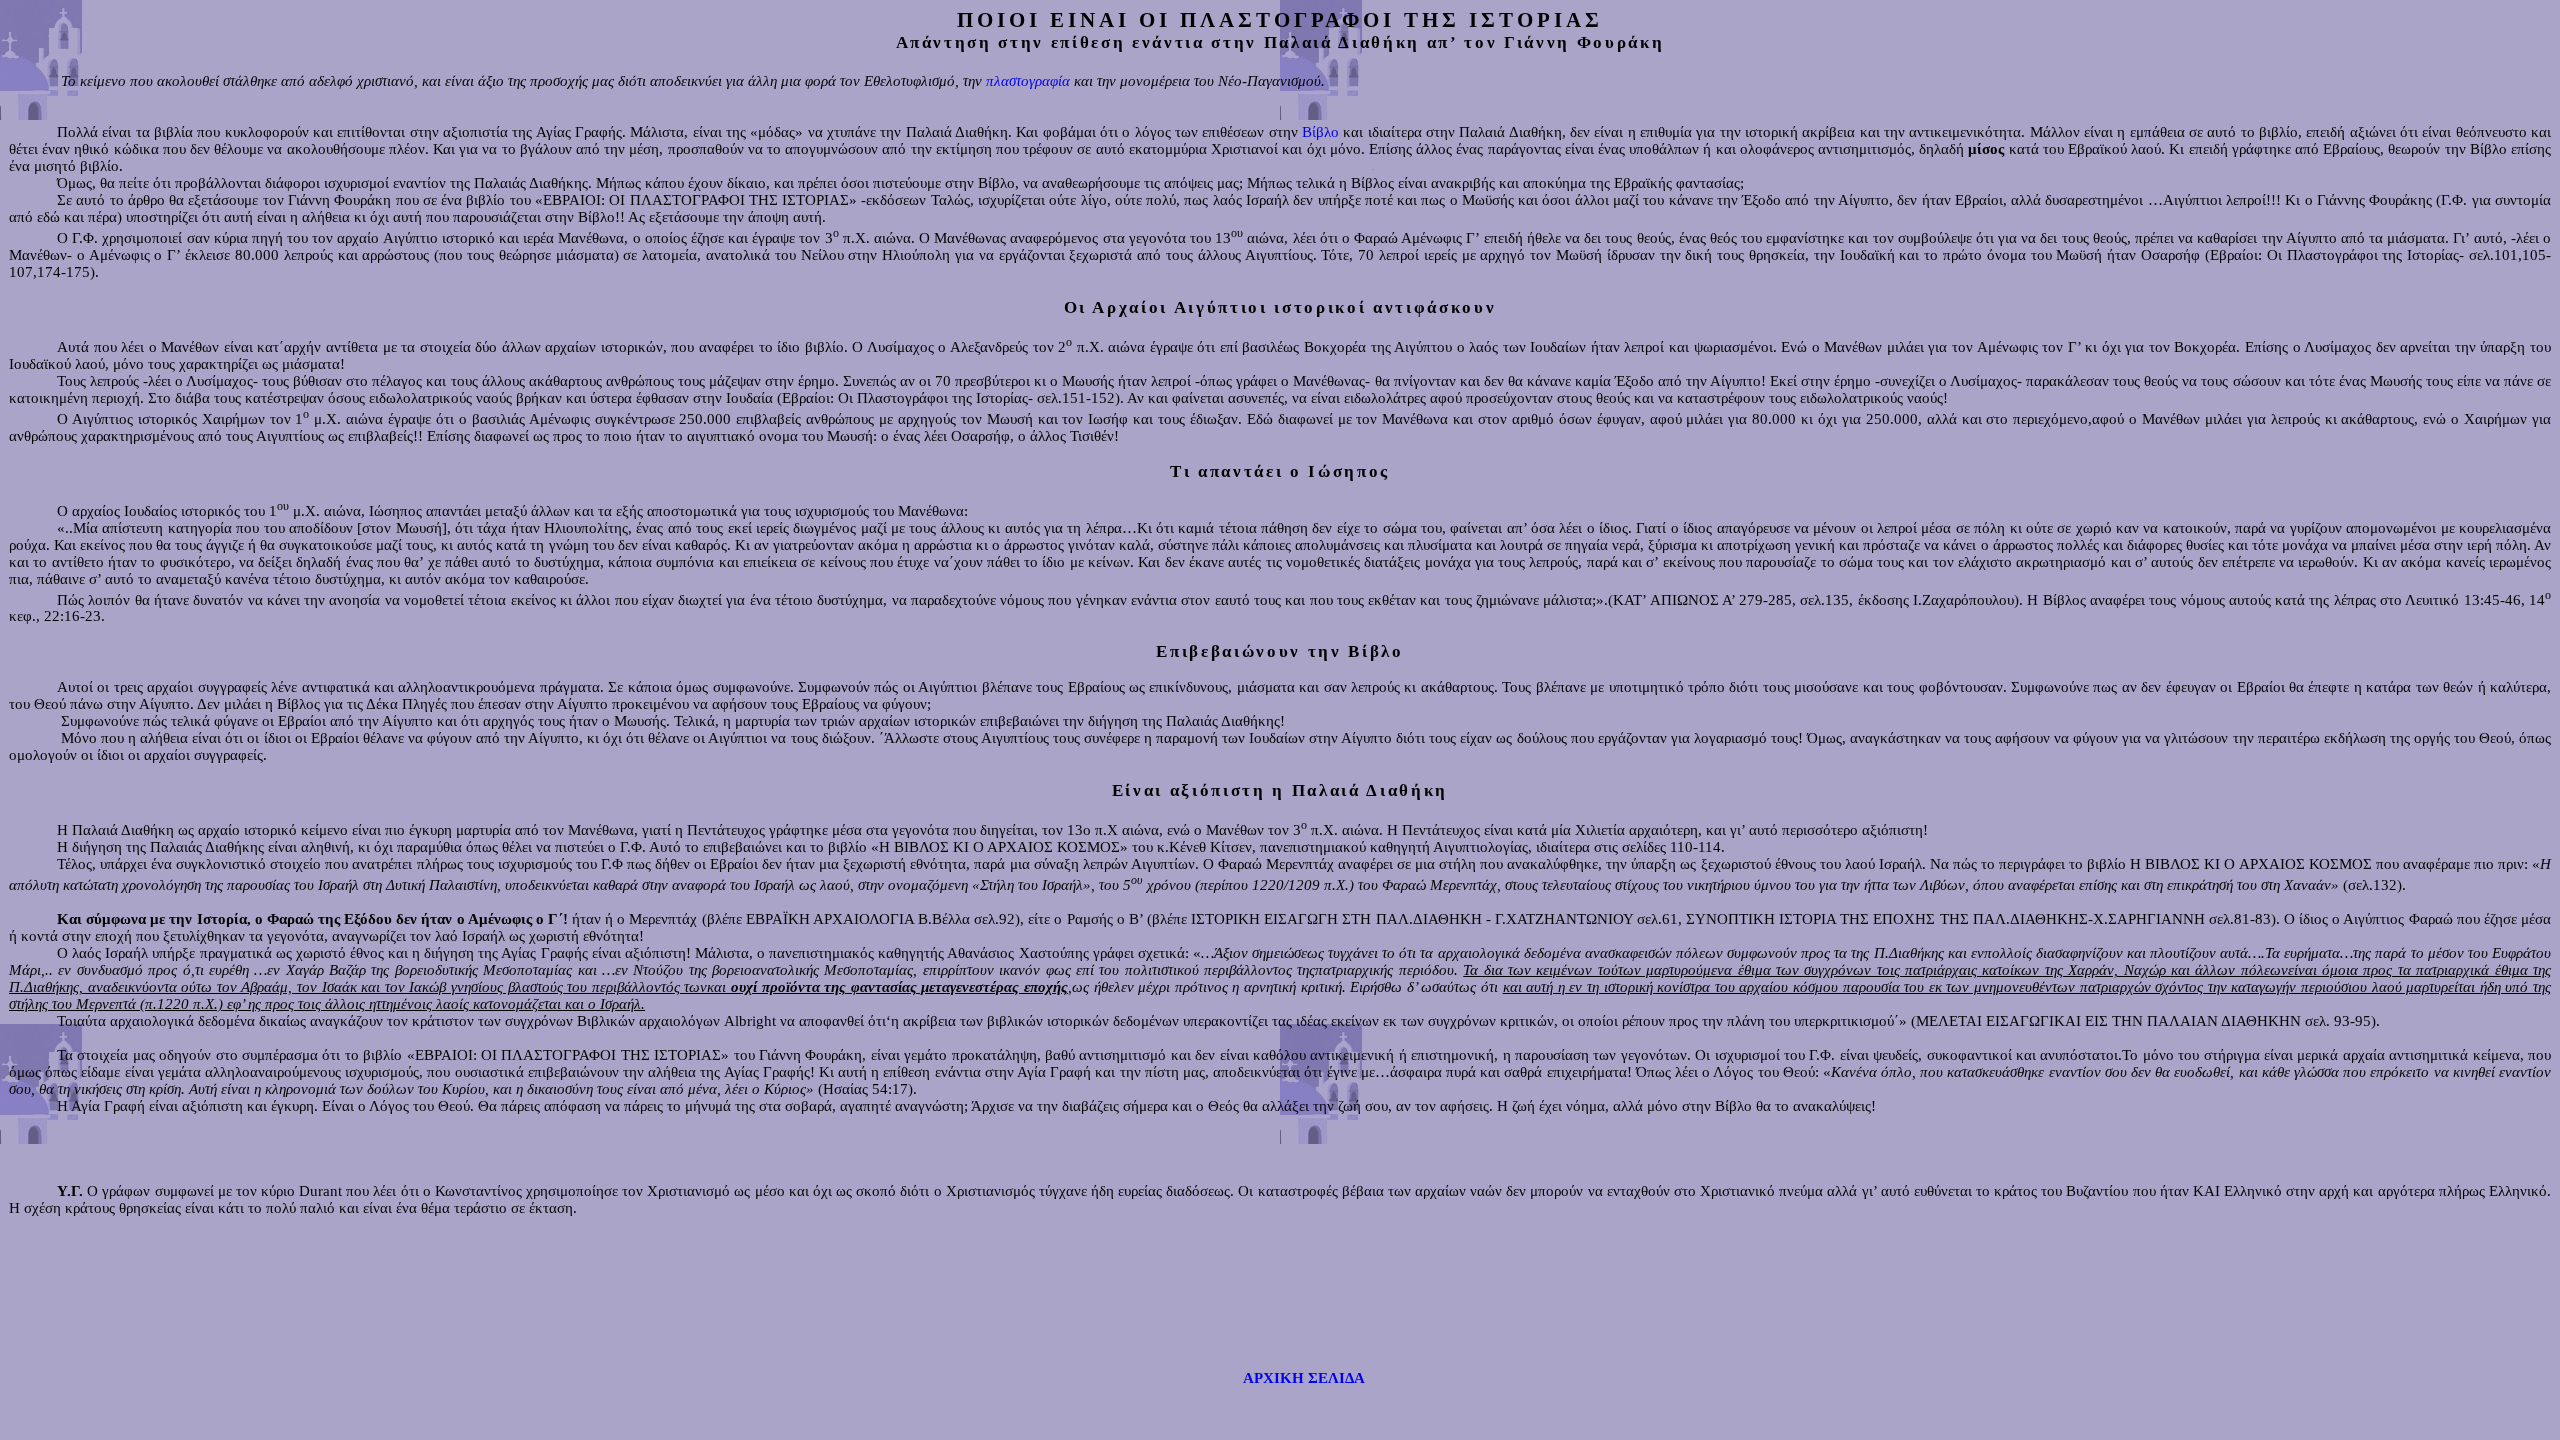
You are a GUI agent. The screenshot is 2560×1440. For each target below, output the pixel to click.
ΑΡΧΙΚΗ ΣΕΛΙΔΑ (1304, 1378)
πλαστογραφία (1028, 81)
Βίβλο (1320, 132)
